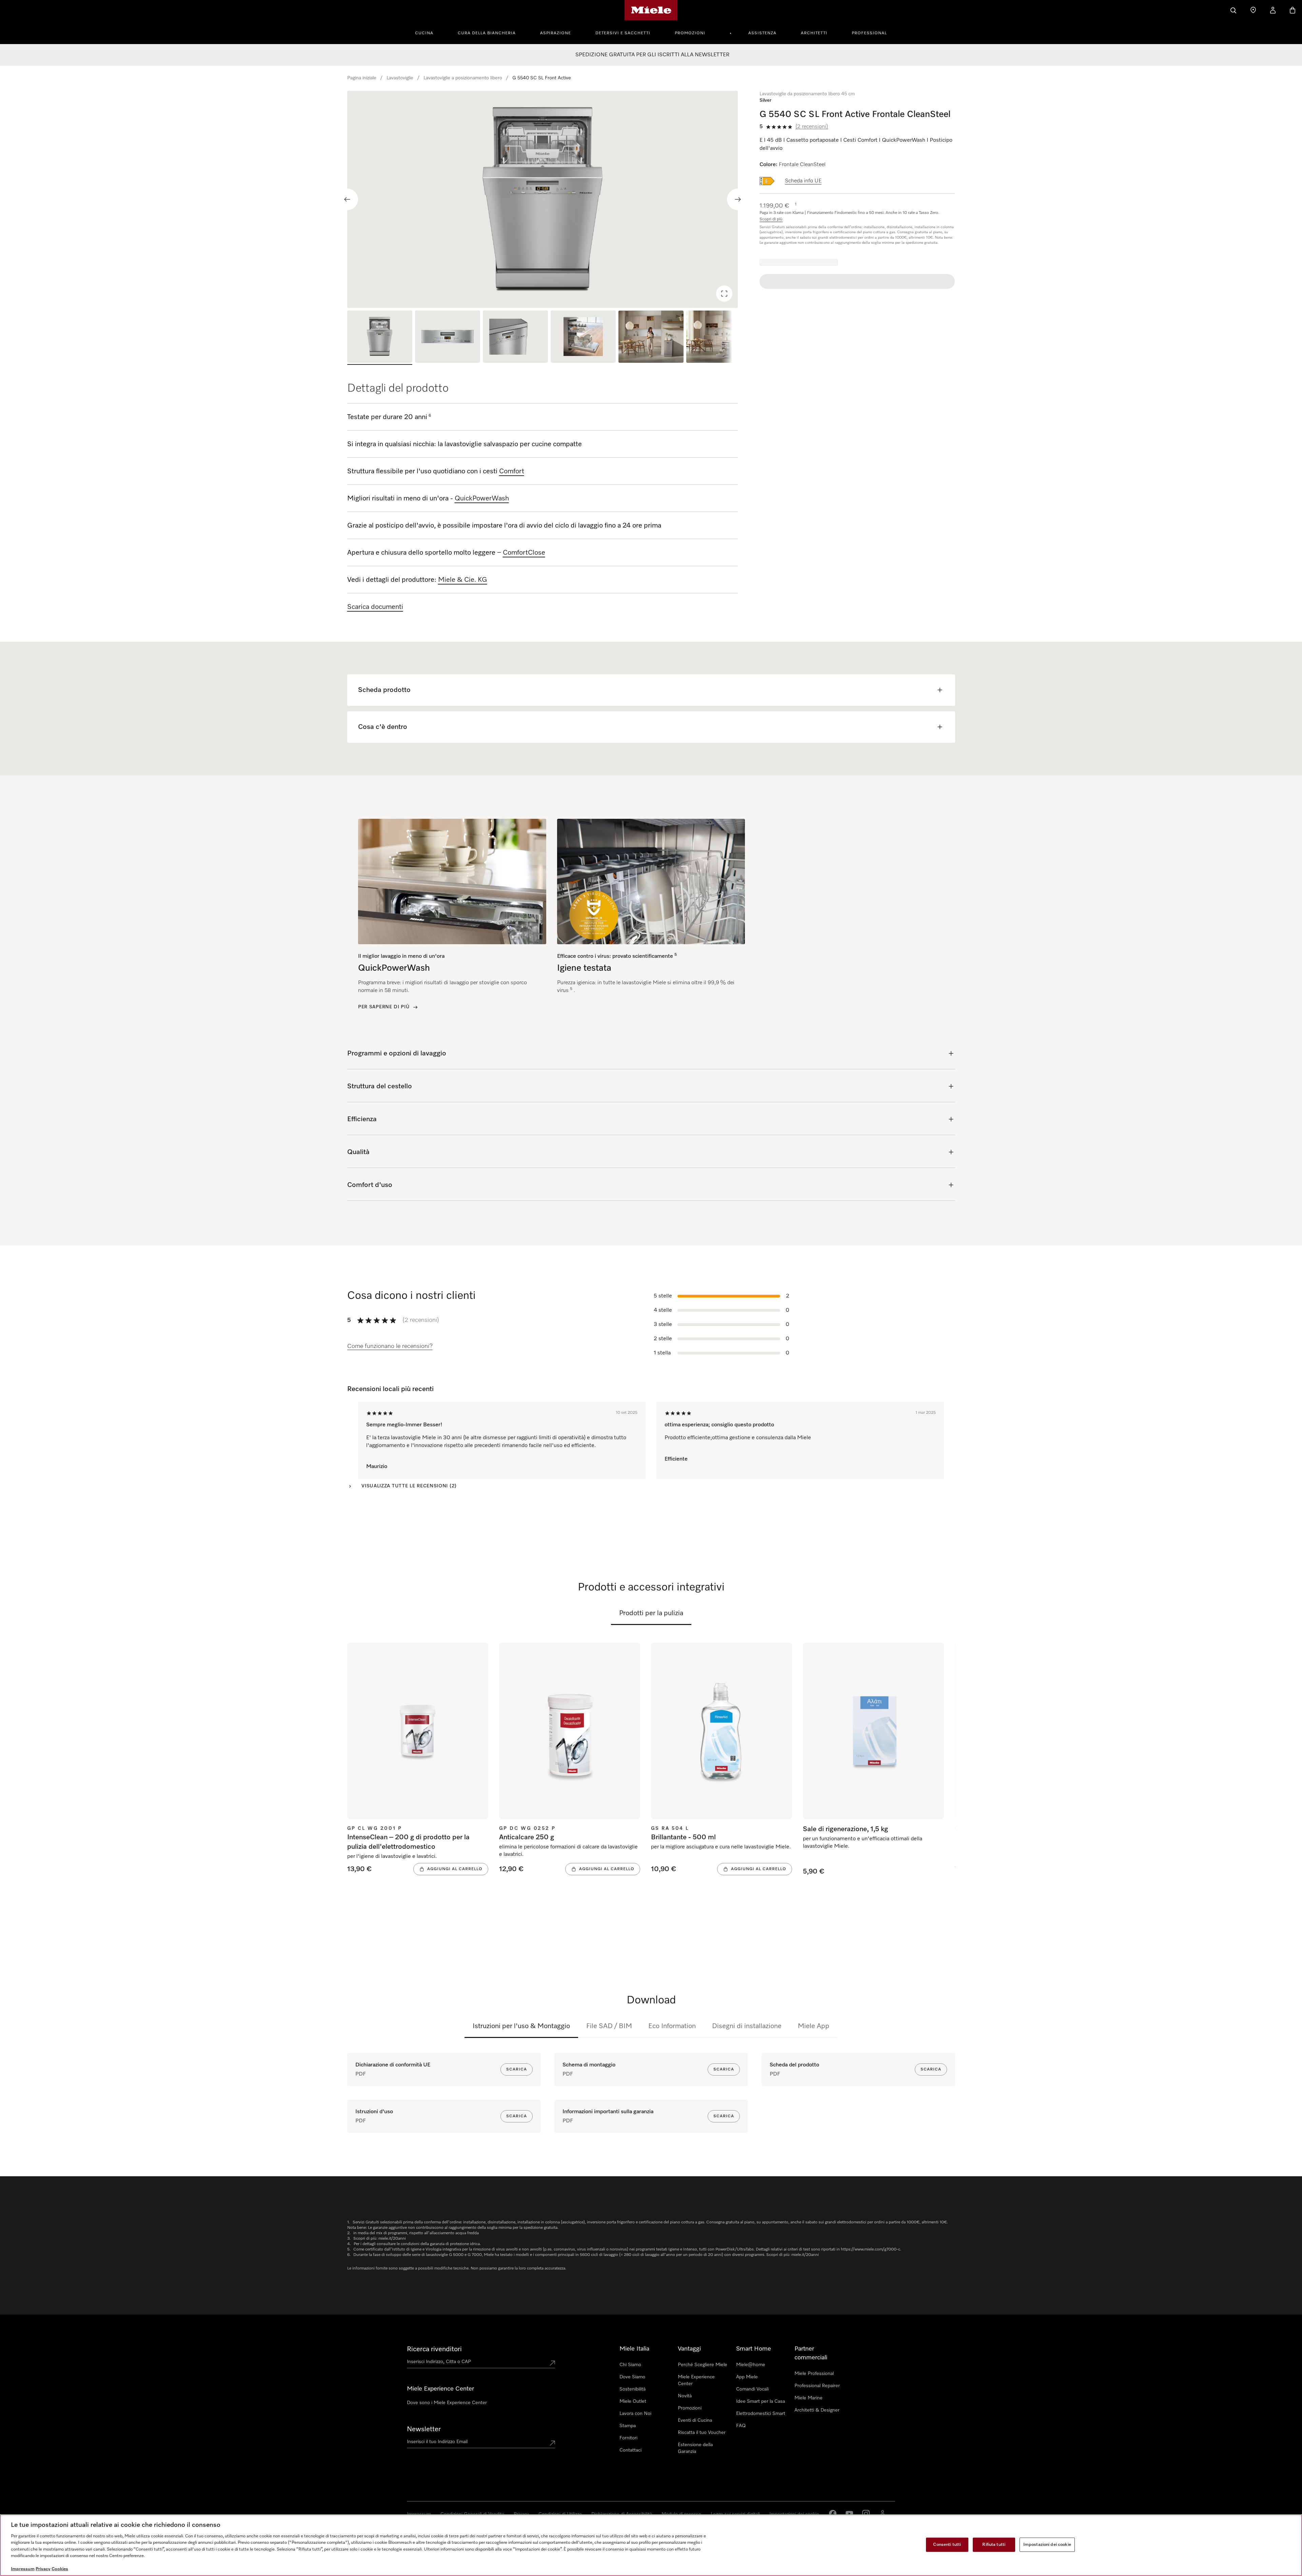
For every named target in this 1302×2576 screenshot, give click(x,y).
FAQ (741, 2426)
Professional (869, 33)
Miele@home (751, 2365)
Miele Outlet (633, 2401)
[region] (543, 199)
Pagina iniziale (362, 78)
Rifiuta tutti (994, 2545)
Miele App (814, 2026)
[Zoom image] (724, 294)
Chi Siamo (630, 2365)
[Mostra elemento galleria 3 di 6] (515, 338)
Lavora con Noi (635, 2414)
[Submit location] (552, 2363)
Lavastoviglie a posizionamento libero (463, 78)
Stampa (628, 2426)
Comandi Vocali (752, 2389)
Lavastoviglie (400, 78)
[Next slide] (738, 199)
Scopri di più (771, 219)
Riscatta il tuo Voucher (702, 2433)
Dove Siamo (632, 2377)
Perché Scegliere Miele (703, 2365)
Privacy (43, 2569)
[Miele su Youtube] (849, 2514)
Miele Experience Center (696, 2380)
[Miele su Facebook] (833, 2514)
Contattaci (630, 2450)
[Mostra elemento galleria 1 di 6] (380, 338)
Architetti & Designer (817, 2410)
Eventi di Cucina (695, 2420)
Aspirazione (556, 33)
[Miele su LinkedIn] (883, 2514)
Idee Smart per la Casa (761, 2401)
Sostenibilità (633, 2389)
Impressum (23, 2569)
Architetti (814, 33)
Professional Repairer (817, 2386)
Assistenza (762, 33)
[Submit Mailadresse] (552, 2443)
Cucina (424, 33)
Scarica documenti (375, 607)
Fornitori (628, 2438)
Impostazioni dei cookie (1047, 2545)
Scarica (517, 2069)
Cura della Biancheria (487, 33)
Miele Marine (808, 2398)
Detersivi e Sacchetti (623, 33)
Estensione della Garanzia (695, 2448)
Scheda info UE (803, 181)
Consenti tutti (947, 2545)
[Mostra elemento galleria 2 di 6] (448, 338)
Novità (685, 2396)
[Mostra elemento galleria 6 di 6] (719, 338)
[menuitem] (428, 32)
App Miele (747, 2377)
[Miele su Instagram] (866, 2514)
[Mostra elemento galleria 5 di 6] (651, 338)
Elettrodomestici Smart (761, 2414)
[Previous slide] (347, 199)
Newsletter (424, 2429)
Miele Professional (814, 2374)
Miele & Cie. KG (463, 580)
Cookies (60, 2569)
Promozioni (690, 33)
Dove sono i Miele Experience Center (447, 2403)
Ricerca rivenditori (434, 2349)
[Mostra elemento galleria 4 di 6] (583, 338)
